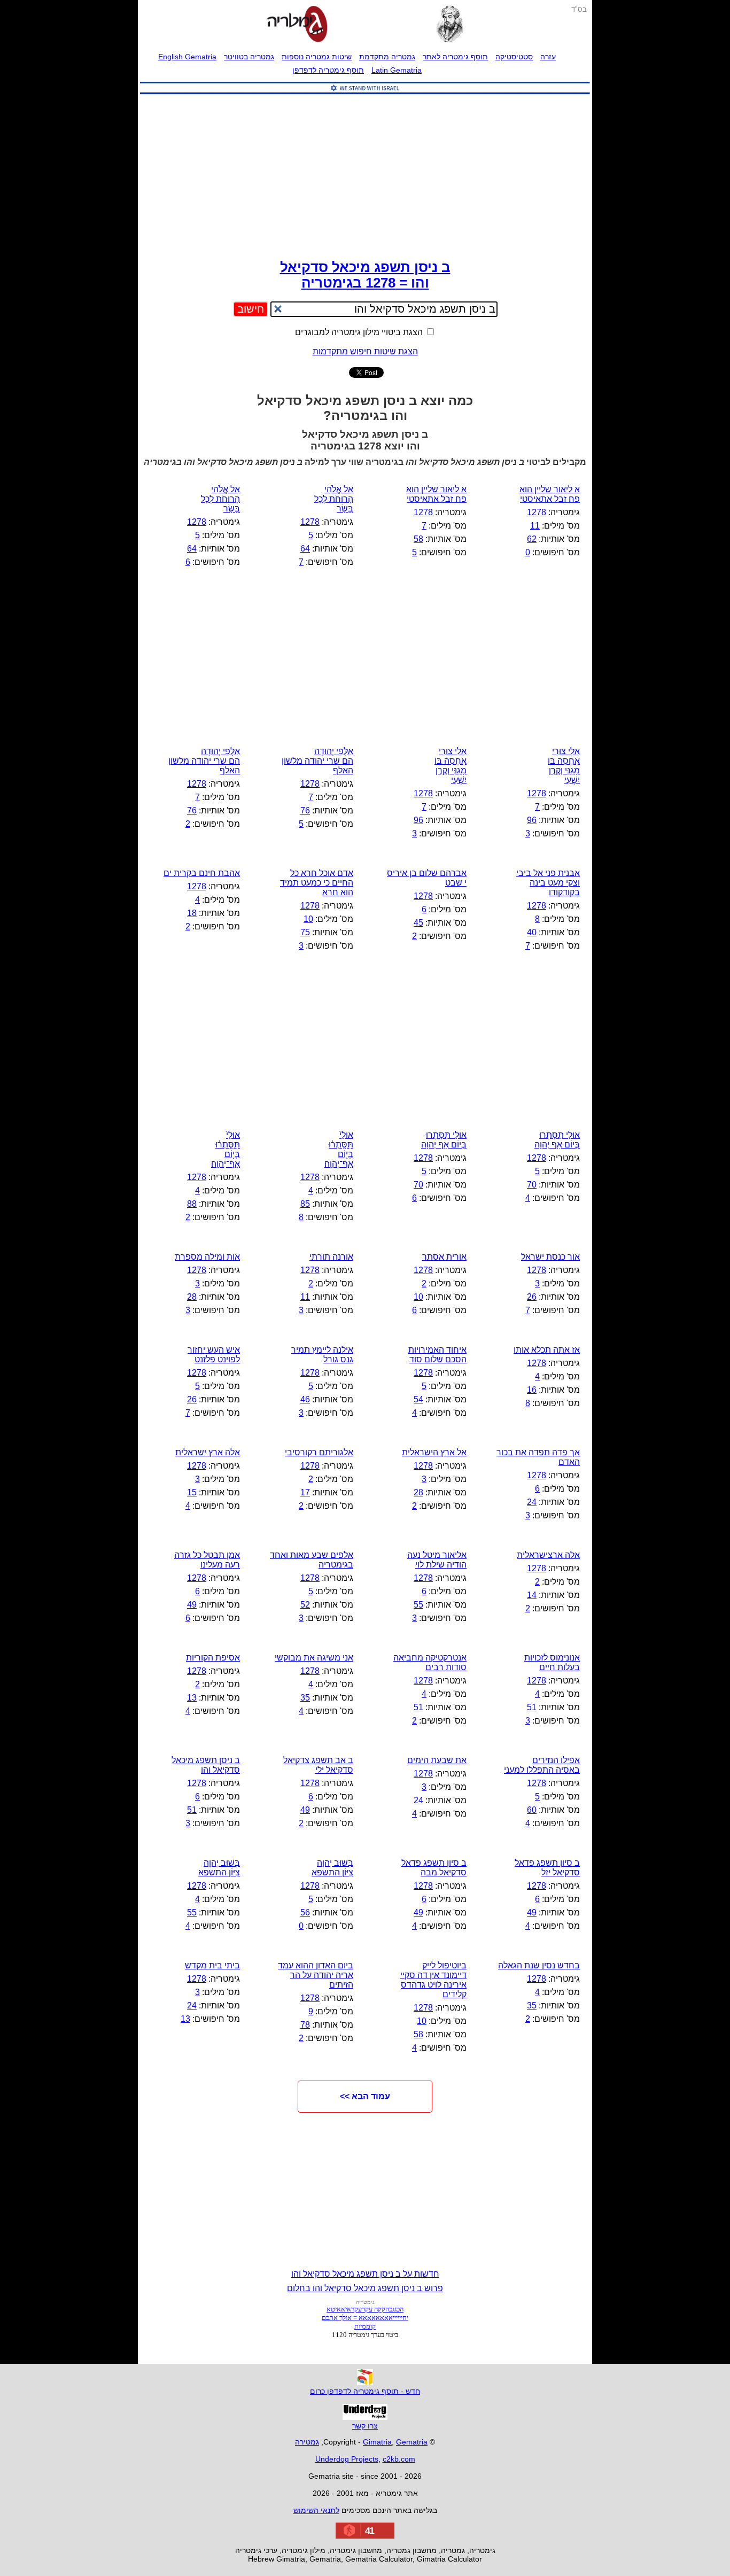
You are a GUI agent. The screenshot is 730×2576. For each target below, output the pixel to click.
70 (532, 1185)
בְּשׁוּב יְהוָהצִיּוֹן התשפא (332, 1868)
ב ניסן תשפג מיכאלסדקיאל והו (206, 1765)
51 (532, 1707)
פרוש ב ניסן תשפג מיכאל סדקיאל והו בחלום (365, 2288)
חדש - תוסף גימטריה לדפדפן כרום (365, 2391)
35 (305, 1698)
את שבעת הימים (437, 1760)
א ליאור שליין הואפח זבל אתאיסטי (550, 494)
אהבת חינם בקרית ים (202, 873)
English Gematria (187, 57)
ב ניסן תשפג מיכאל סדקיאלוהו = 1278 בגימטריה (365, 275)
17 (305, 1492)
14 (532, 1595)
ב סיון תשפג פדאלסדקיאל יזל (547, 1868)
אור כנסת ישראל (550, 1257)
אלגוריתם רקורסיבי (319, 1452)
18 (192, 913)
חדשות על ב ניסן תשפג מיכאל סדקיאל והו (365, 2274)
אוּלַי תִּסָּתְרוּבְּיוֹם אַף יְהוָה (444, 1140)
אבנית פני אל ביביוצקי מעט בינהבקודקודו (548, 883)
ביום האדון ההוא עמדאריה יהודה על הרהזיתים (316, 1975)
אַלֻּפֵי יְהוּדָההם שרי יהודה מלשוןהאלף (204, 761)
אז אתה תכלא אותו (547, 1350)
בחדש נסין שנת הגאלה (539, 1965)
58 (418, 539)
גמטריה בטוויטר (249, 57)
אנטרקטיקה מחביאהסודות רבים (430, 1662)
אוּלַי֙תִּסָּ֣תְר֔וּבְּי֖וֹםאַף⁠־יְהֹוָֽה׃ (226, 1149)
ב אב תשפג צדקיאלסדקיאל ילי (318, 1765)
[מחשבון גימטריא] (297, 25)
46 (305, 1399)
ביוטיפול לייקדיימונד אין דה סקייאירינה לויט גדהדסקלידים (433, 1980)
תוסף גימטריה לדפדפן (328, 70)
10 (308, 919)
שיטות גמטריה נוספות (317, 57)
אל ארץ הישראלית (434, 1452)
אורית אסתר (444, 1257)
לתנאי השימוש (316, 2510)
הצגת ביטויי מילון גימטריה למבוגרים (360, 332)
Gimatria (377, 2442)
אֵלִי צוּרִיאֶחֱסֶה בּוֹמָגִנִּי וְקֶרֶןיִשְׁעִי (564, 766)
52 (305, 1605)
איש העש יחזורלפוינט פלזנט (214, 1355)
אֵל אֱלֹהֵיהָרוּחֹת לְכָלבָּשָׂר (220, 499)
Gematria (412, 2442)
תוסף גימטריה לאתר (455, 57)
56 (305, 1912)
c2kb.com (399, 2459)
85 (305, 1204)
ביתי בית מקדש (212, 1965)
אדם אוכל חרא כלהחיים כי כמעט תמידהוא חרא (317, 883)
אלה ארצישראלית (548, 1555)
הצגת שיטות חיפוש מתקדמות (365, 351)
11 (535, 526)
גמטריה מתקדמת (387, 57)
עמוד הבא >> (365, 2096)
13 (192, 1698)
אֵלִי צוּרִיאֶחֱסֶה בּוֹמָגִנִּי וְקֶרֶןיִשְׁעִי (451, 766)
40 (532, 932)
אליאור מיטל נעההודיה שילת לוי (437, 1560)
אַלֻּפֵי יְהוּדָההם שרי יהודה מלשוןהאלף (317, 761)
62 (532, 539)
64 (305, 549)
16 (532, 1390)
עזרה (548, 57)
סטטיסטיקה (514, 57)
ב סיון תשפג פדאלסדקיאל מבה (434, 1868)
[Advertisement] (365, 174)
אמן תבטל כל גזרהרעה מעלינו (207, 1560)
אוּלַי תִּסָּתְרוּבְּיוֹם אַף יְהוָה (557, 1140)
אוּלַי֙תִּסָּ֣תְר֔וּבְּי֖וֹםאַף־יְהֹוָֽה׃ (339, 1149)
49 (192, 1605)
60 (532, 1810)
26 (532, 1297)
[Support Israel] (365, 94)
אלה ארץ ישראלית (208, 1452)
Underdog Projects (347, 2459)
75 (305, 932)
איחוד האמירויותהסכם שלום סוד (437, 1355)
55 (418, 1605)
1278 (537, 512)
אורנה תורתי (331, 1257)
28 (192, 1297)
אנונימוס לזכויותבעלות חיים (552, 1662)
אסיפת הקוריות (213, 1658)
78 (305, 2025)
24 (532, 1502)
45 (418, 923)
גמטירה (307, 2442)
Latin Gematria (397, 70)
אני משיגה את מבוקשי (314, 1658)
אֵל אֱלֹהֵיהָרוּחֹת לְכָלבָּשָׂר (334, 499)
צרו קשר (365, 2426)
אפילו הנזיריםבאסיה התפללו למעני (542, 1765)
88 (192, 1204)
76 (305, 810)
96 (532, 820)
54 (418, 1399)
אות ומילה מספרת (207, 1257)
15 (192, 1492)
